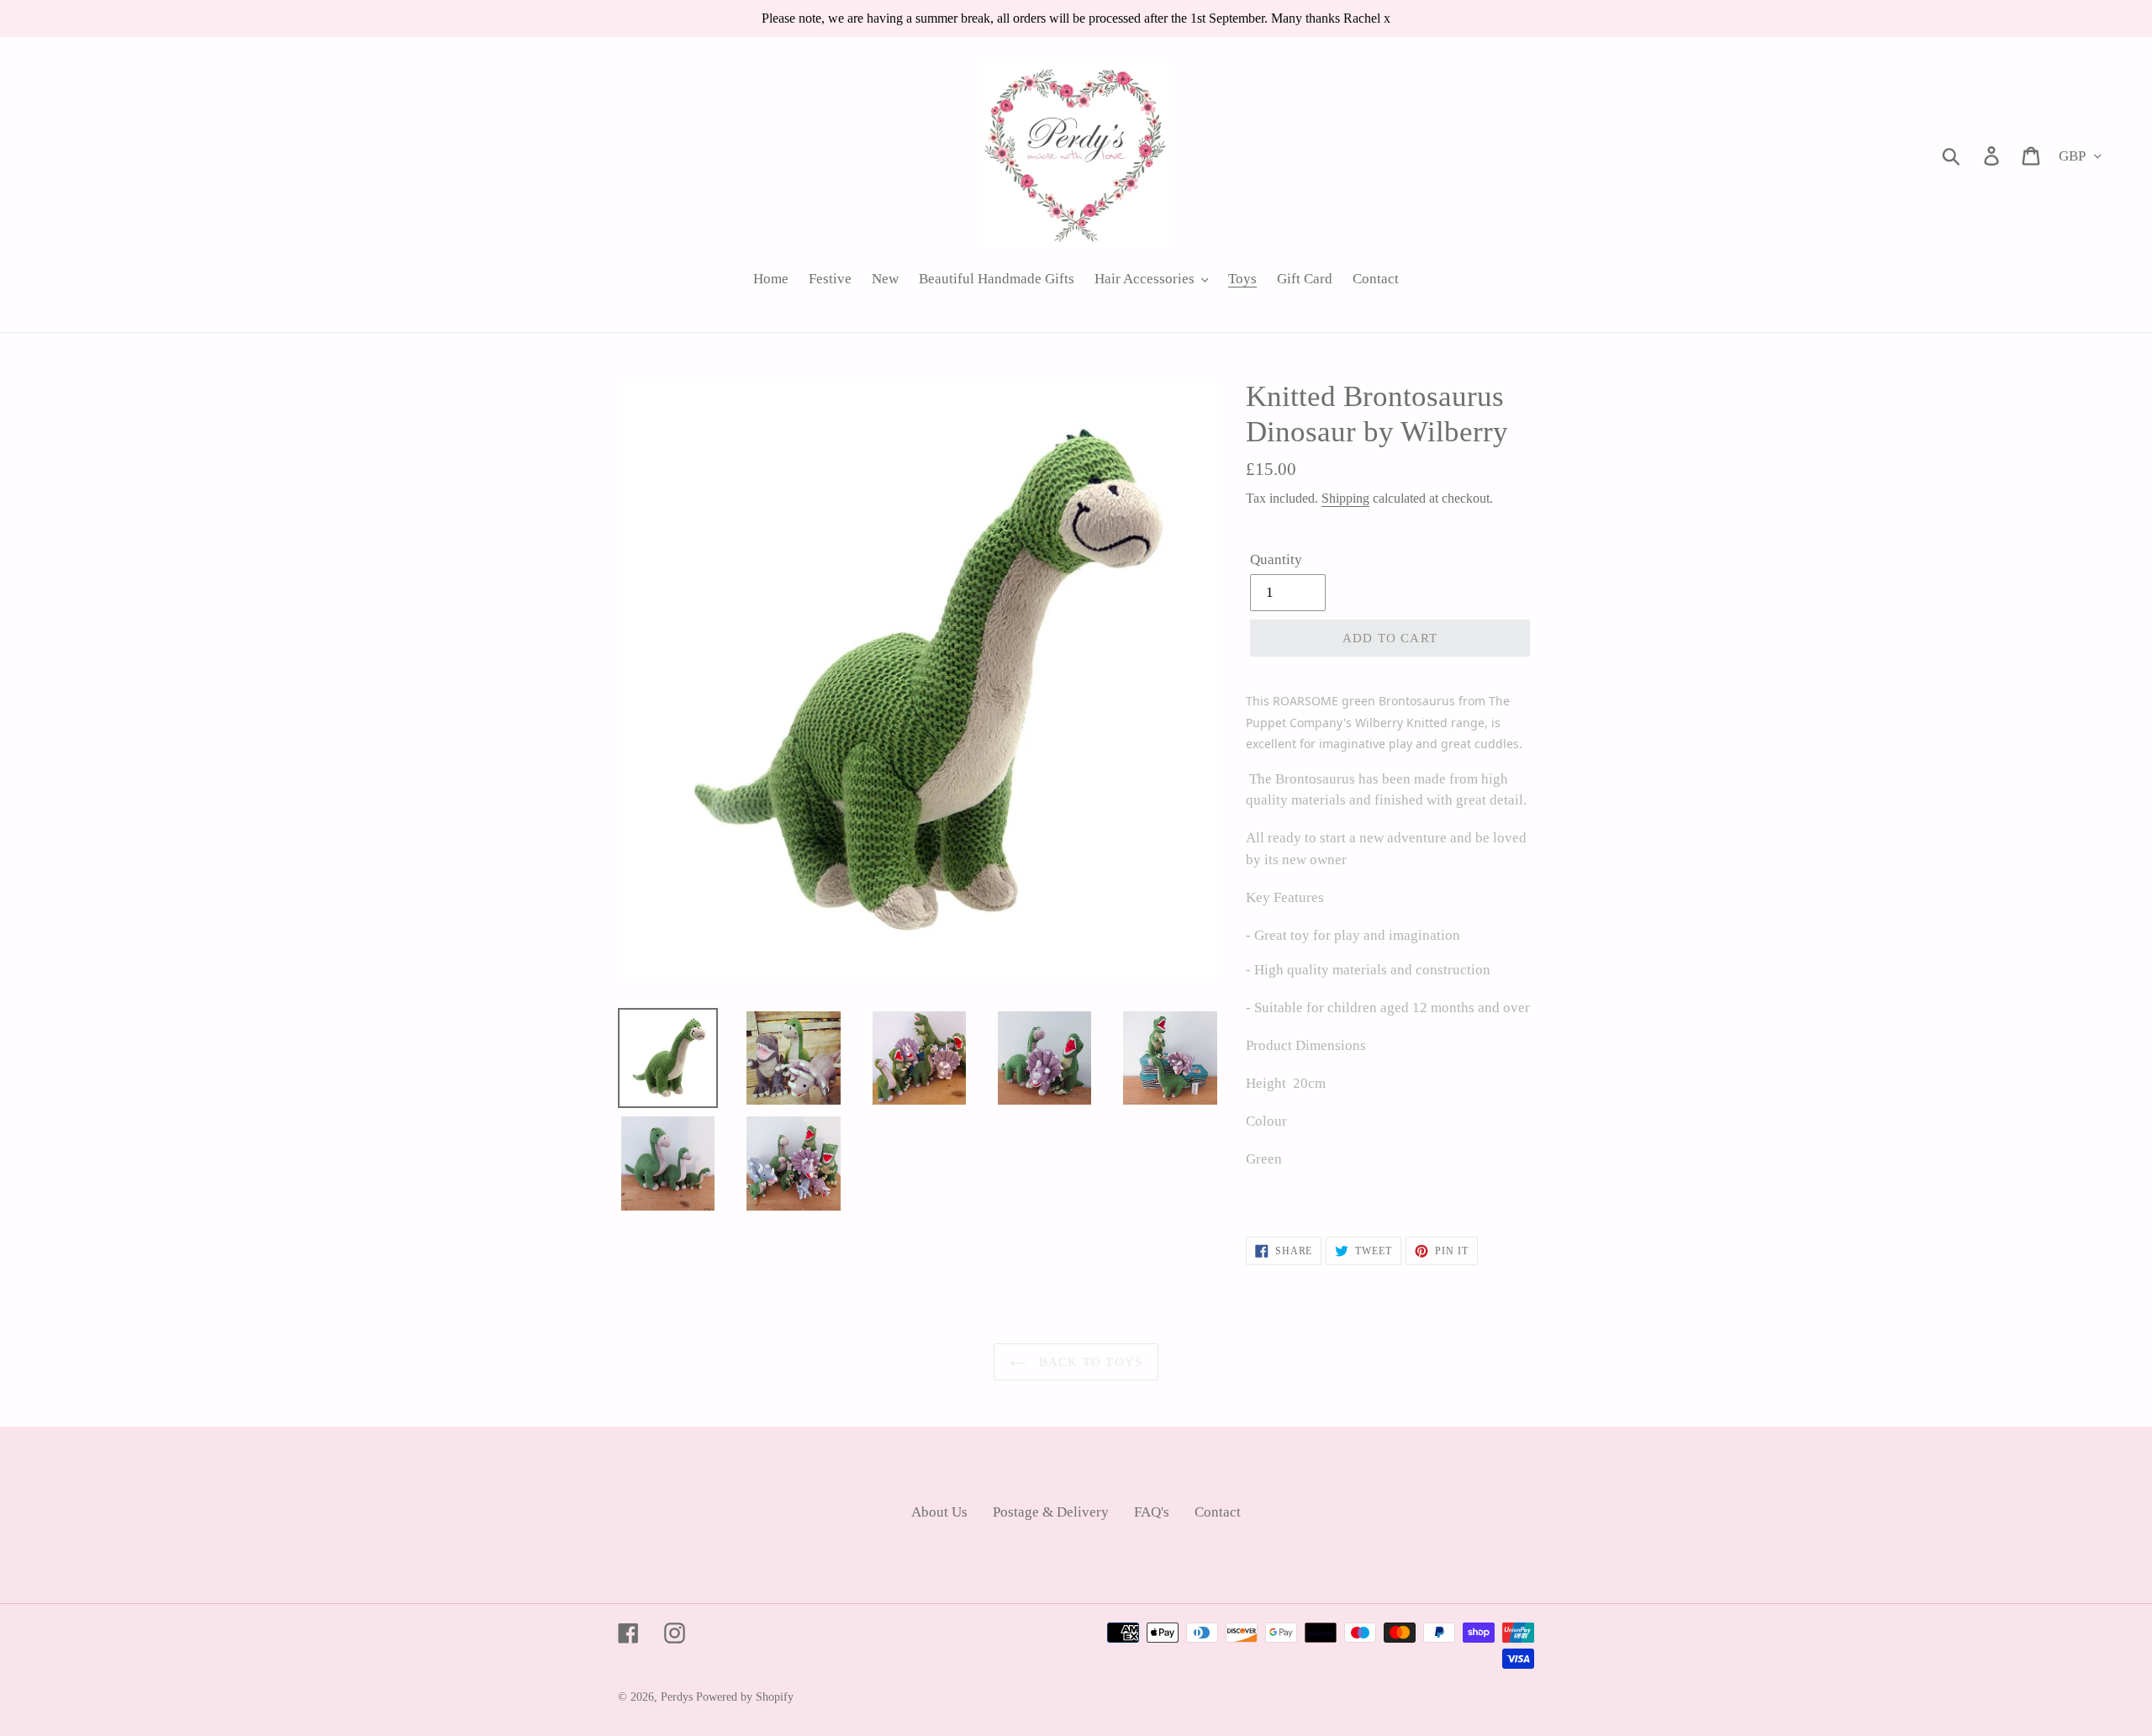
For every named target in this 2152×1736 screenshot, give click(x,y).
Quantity (1276, 559)
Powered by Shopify (745, 1697)
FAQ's (1152, 1512)
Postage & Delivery (1051, 1512)
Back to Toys (1089, 1362)
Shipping (1345, 498)
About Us (939, 1512)
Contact (1218, 1512)
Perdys (677, 1697)
